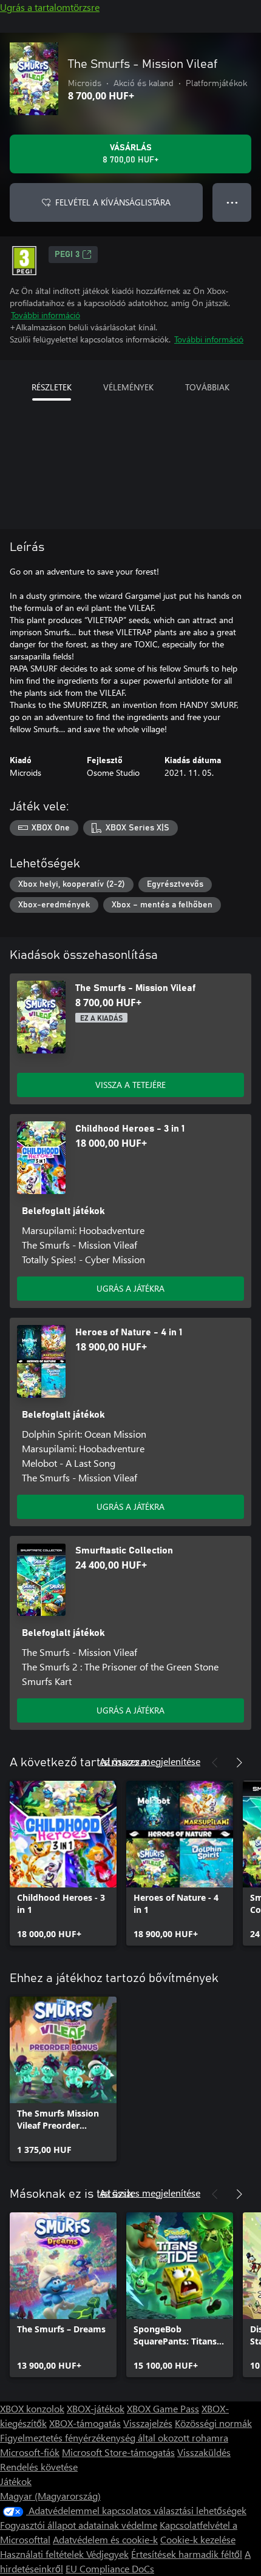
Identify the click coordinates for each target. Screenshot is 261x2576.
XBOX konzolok (32, 2408)
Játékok (16, 2481)
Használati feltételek (43, 2554)
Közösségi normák (213, 2423)
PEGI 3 (67, 255)
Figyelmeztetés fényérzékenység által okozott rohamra (114, 2438)
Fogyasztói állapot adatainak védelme (79, 2525)
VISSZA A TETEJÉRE (130, 1085)
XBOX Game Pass (163, 2408)
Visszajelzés (148, 2423)
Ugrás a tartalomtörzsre (50, 7)
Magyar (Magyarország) (50, 2496)
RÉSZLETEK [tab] (52, 387)
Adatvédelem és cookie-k (105, 2539)
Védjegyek (107, 2554)
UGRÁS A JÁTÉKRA (130, 1288)
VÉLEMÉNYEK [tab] (128, 387)
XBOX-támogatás (85, 2423)
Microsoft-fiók (30, 2452)
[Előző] (215, 1763)
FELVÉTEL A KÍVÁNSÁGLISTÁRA (113, 202)
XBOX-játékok (96, 2408)
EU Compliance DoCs (110, 2568)
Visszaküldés (204, 2452)
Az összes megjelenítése (150, 1761)
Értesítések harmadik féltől (187, 2554)
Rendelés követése (39, 2467)
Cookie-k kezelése (198, 2539)
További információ (46, 315)
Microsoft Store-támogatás (118, 2452)
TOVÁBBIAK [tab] (207, 387)
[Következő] (239, 1763)
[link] (63, 1863)
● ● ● (232, 202)
